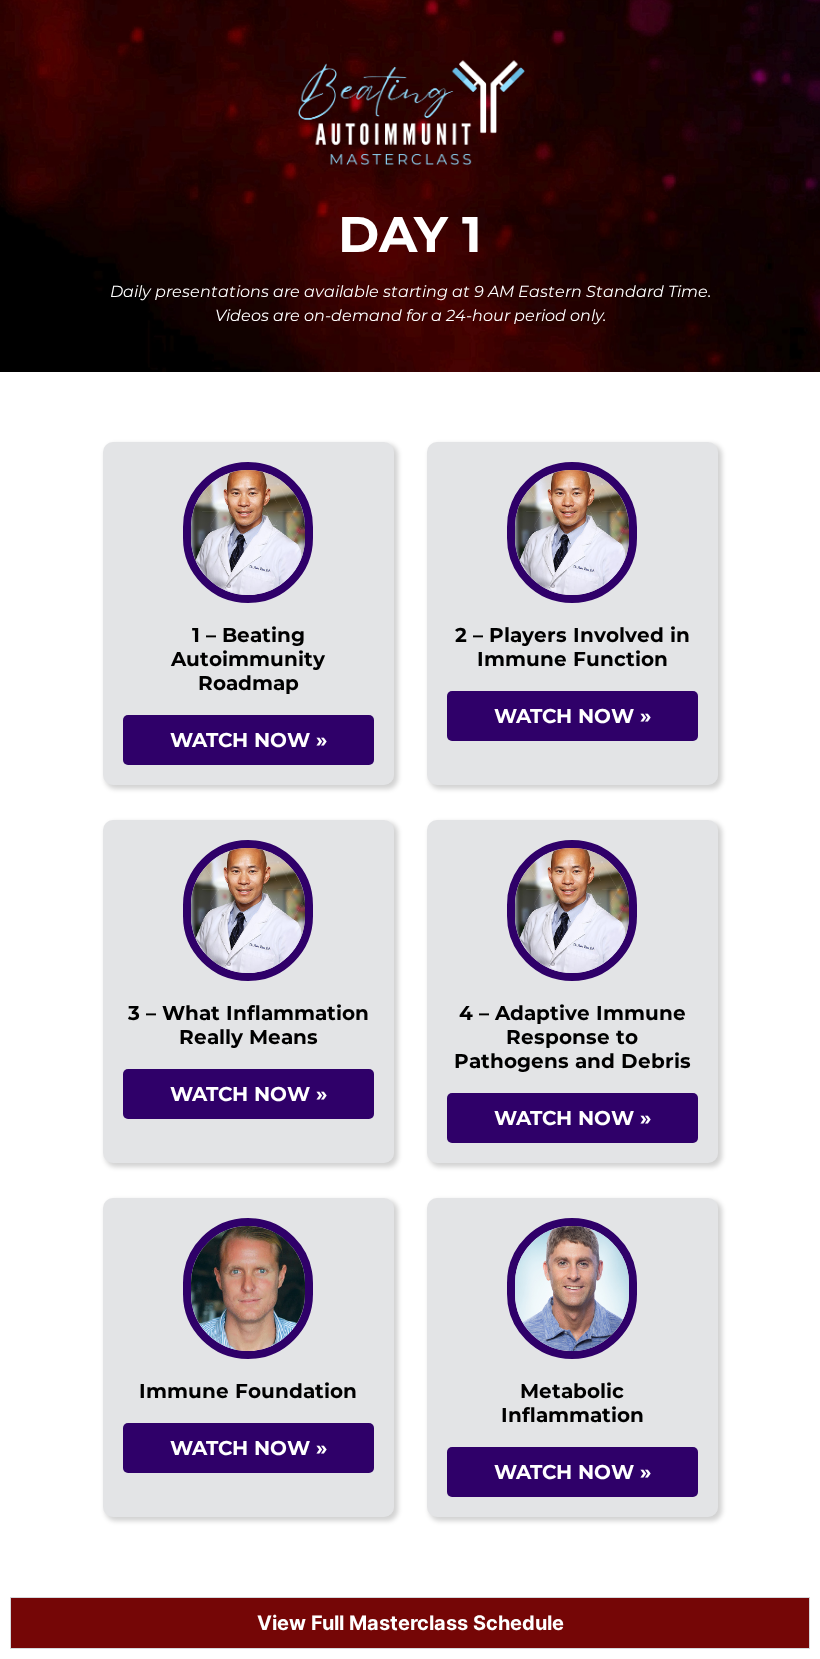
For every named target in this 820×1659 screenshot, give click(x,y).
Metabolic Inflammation (572, 1403)
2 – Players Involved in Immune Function (572, 647)
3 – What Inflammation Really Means (248, 1025)
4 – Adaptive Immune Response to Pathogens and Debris (572, 1037)
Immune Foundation (248, 1391)
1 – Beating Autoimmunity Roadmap (248, 659)
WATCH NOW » (248, 740)
